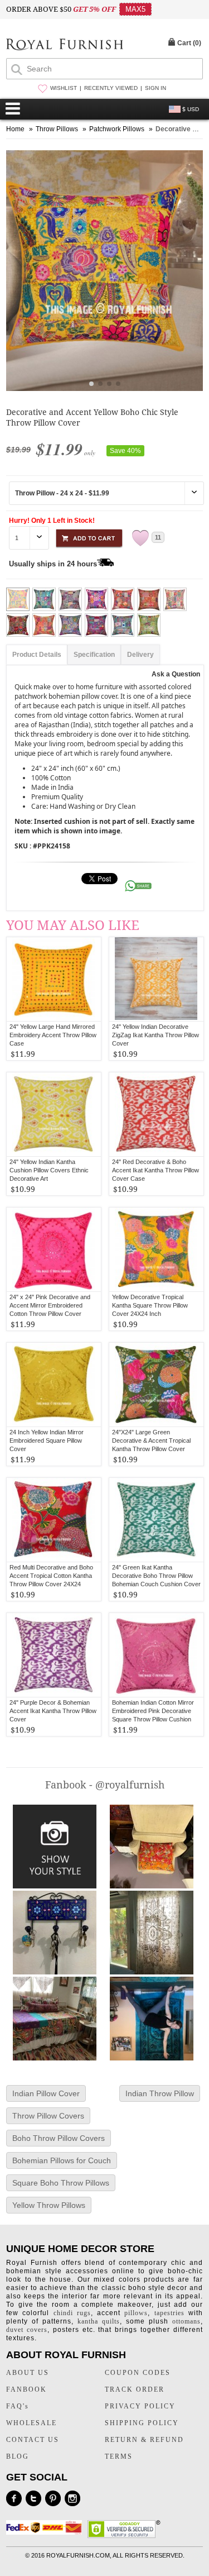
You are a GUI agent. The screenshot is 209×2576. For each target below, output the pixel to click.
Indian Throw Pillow (160, 2093)
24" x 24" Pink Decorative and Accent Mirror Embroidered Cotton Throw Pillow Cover (50, 1305)
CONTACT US (33, 2440)
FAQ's (18, 2406)
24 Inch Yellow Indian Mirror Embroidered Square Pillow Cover (47, 1440)
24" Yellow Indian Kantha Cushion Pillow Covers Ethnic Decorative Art (49, 1170)
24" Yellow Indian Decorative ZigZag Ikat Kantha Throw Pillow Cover (155, 1035)
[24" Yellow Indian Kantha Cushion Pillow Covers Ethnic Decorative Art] (54, 1114)
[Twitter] (33, 2498)
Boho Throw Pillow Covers (59, 2138)
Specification (94, 655)
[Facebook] (14, 2498)
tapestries (169, 2313)
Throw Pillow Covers (48, 2116)
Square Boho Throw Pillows (61, 2183)
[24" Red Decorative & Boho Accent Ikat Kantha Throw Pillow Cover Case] (156, 1114)
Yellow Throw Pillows (49, 2205)
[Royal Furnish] (65, 46)
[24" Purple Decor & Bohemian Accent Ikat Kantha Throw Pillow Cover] (54, 1655)
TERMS (119, 2456)
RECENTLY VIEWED (111, 88)
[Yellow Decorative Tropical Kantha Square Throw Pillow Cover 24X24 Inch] (156, 1249)
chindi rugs (72, 2313)
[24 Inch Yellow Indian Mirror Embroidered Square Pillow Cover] (54, 1385)
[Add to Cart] (89, 536)
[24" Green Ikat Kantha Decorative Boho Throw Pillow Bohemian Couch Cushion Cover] (156, 1520)
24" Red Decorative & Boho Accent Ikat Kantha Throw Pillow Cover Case (155, 1170)
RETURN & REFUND (144, 2440)
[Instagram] (72, 2498)
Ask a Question (176, 674)
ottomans (186, 2321)
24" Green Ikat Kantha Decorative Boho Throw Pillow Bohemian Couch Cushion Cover (156, 1576)
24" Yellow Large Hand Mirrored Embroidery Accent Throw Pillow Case (53, 1035)
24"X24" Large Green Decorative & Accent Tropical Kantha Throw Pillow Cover (151, 1440)
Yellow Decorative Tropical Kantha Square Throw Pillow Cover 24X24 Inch (150, 1305)
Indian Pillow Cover (46, 2093)
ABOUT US (28, 2373)
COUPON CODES (138, 2373)
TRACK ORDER (135, 2389)
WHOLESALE (31, 2423)
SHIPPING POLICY (142, 2423)
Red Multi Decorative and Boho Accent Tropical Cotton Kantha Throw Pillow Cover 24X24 (51, 1576)
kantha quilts (99, 2321)
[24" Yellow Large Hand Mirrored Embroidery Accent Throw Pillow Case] (54, 979)
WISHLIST (64, 88)
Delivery (140, 655)
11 (158, 537)
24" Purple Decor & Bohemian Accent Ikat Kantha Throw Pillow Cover (53, 1711)
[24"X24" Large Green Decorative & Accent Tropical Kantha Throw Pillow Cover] (156, 1385)
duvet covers (27, 2330)
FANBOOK (26, 2389)
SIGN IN (155, 88)
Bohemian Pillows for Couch (62, 2160)
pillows (136, 2313)
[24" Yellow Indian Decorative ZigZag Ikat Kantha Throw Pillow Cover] (156, 979)
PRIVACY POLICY (140, 2406)
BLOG (18, 2456)
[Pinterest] (53, 2498)
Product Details (37, 655)
